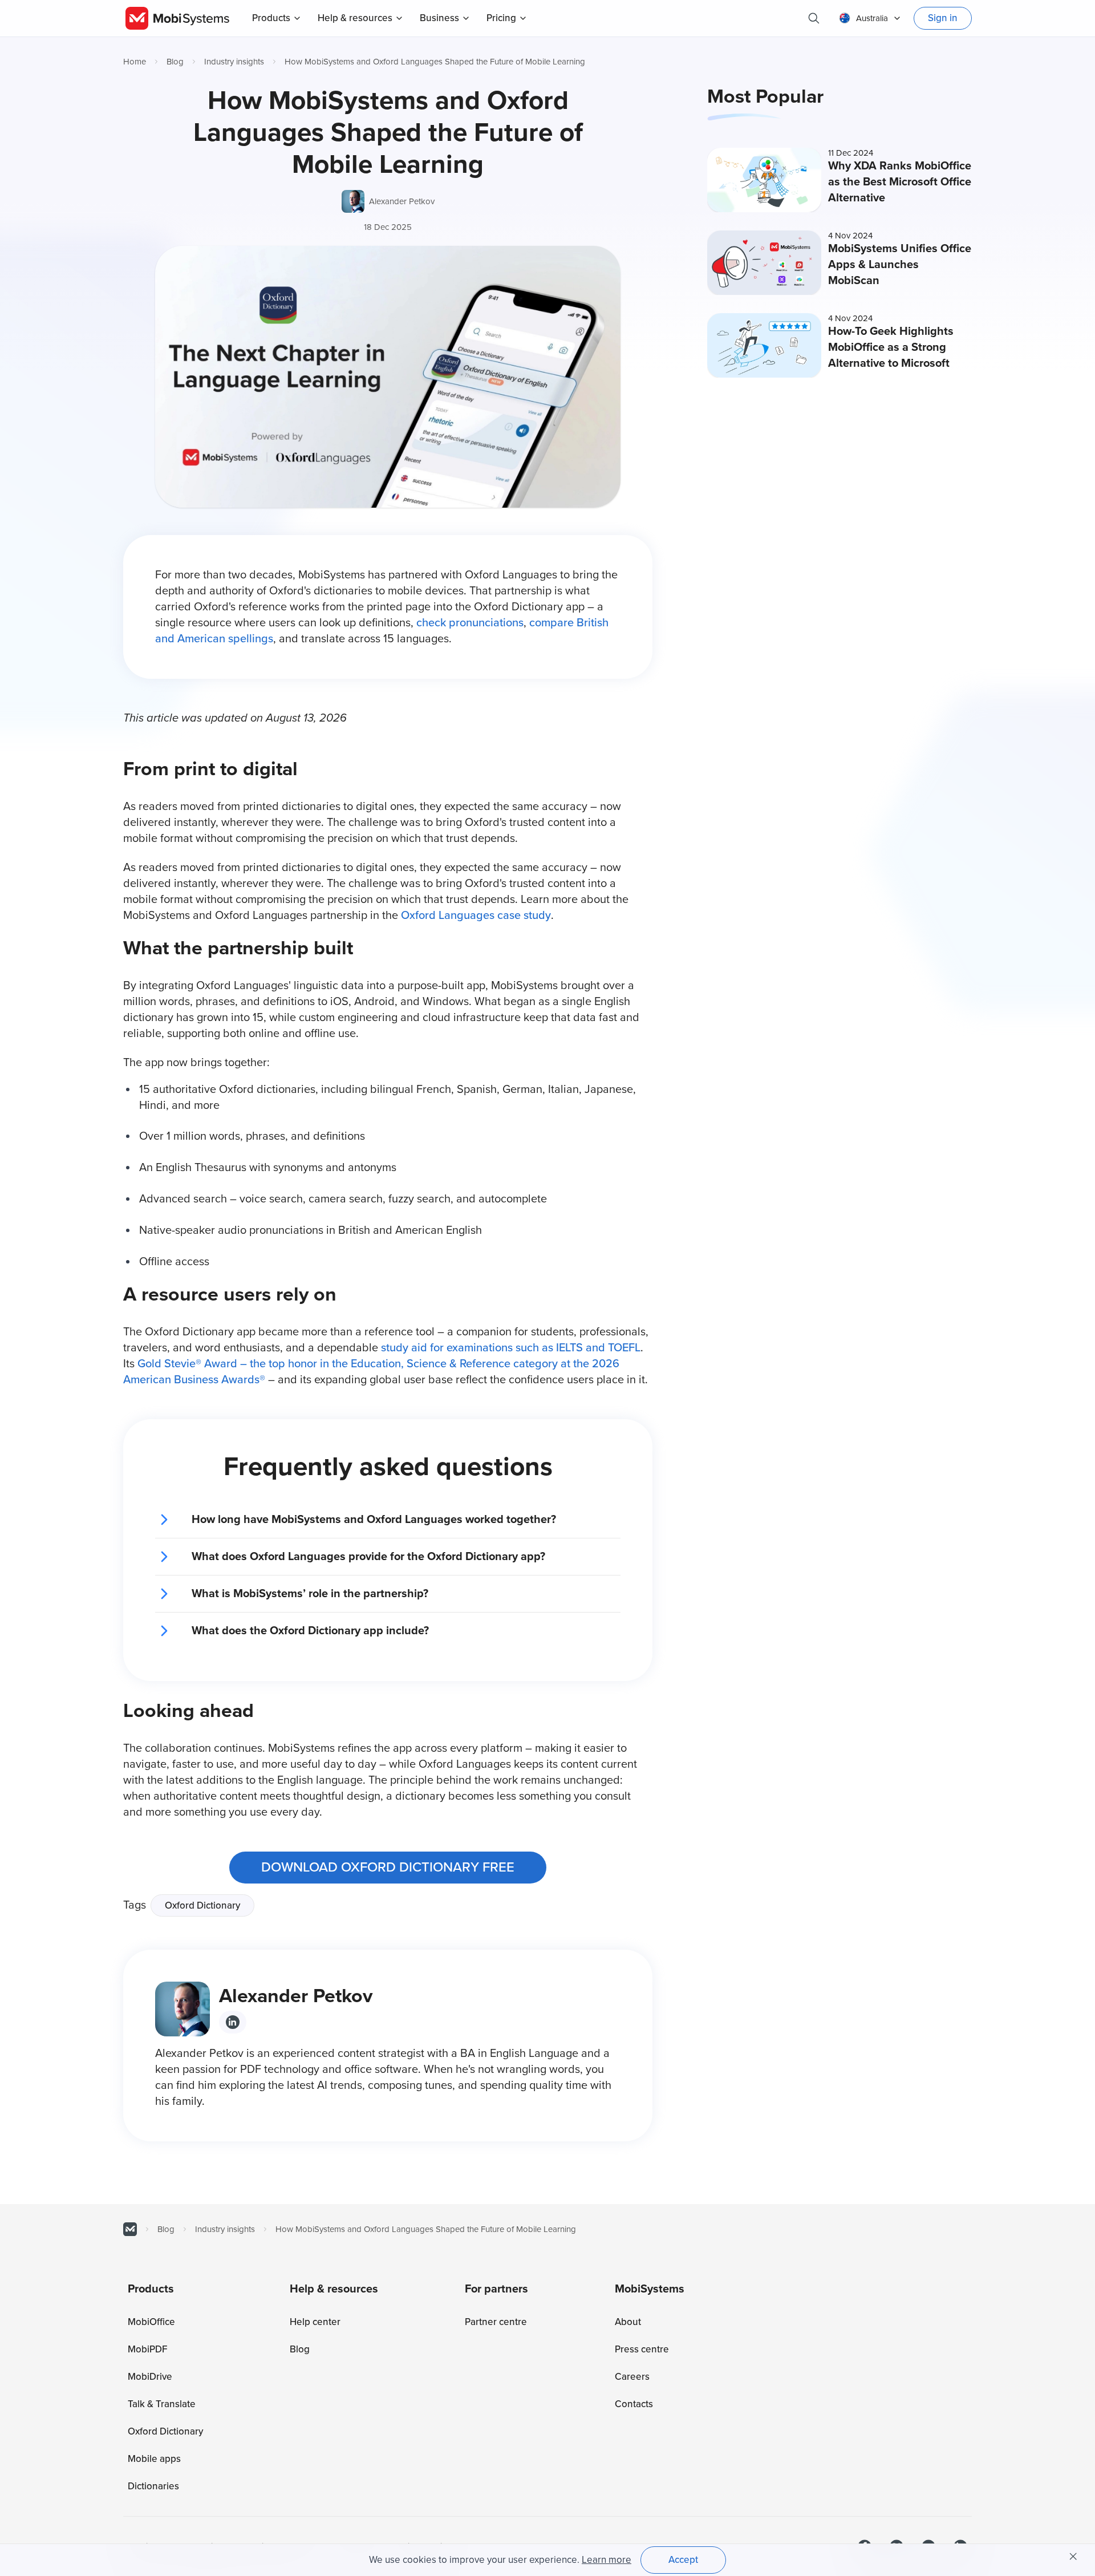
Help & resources (355, 18)
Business (439, 18)
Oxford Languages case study (476, 916)
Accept (683, 2560)
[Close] (1073, 2557)
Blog (175, 62)
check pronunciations (470, 623)
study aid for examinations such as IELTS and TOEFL (511, 1348)
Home (135, 62)
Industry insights (234, 62)
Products (271, 18)
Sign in (943, 18)
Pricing (501, 18)
